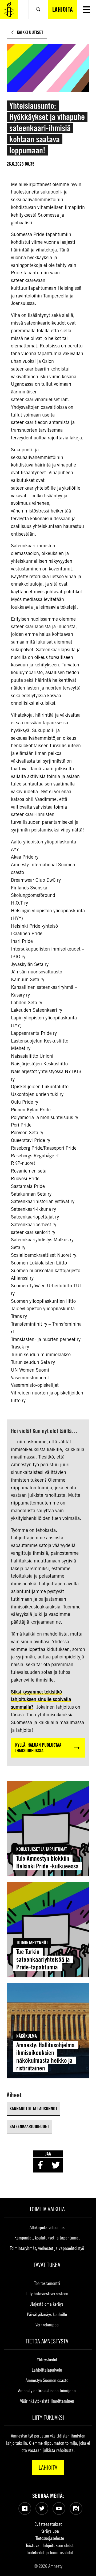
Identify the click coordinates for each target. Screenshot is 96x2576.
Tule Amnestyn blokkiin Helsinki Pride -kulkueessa (47, 1862)
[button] (87, 9)
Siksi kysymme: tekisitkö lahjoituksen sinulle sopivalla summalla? (41, 1699)
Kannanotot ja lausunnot (33, 2109)
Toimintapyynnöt (32, 1942)
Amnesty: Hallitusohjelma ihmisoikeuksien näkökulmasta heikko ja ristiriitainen (45, 2056)
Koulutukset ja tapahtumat (42, 1849)
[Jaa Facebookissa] (41, 2165)
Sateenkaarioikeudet (29, 2126)
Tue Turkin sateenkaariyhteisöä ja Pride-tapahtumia (43, 1959)
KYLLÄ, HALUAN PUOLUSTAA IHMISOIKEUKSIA (38, 1748)
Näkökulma (27, 2036)
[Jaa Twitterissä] (56, 2165)
